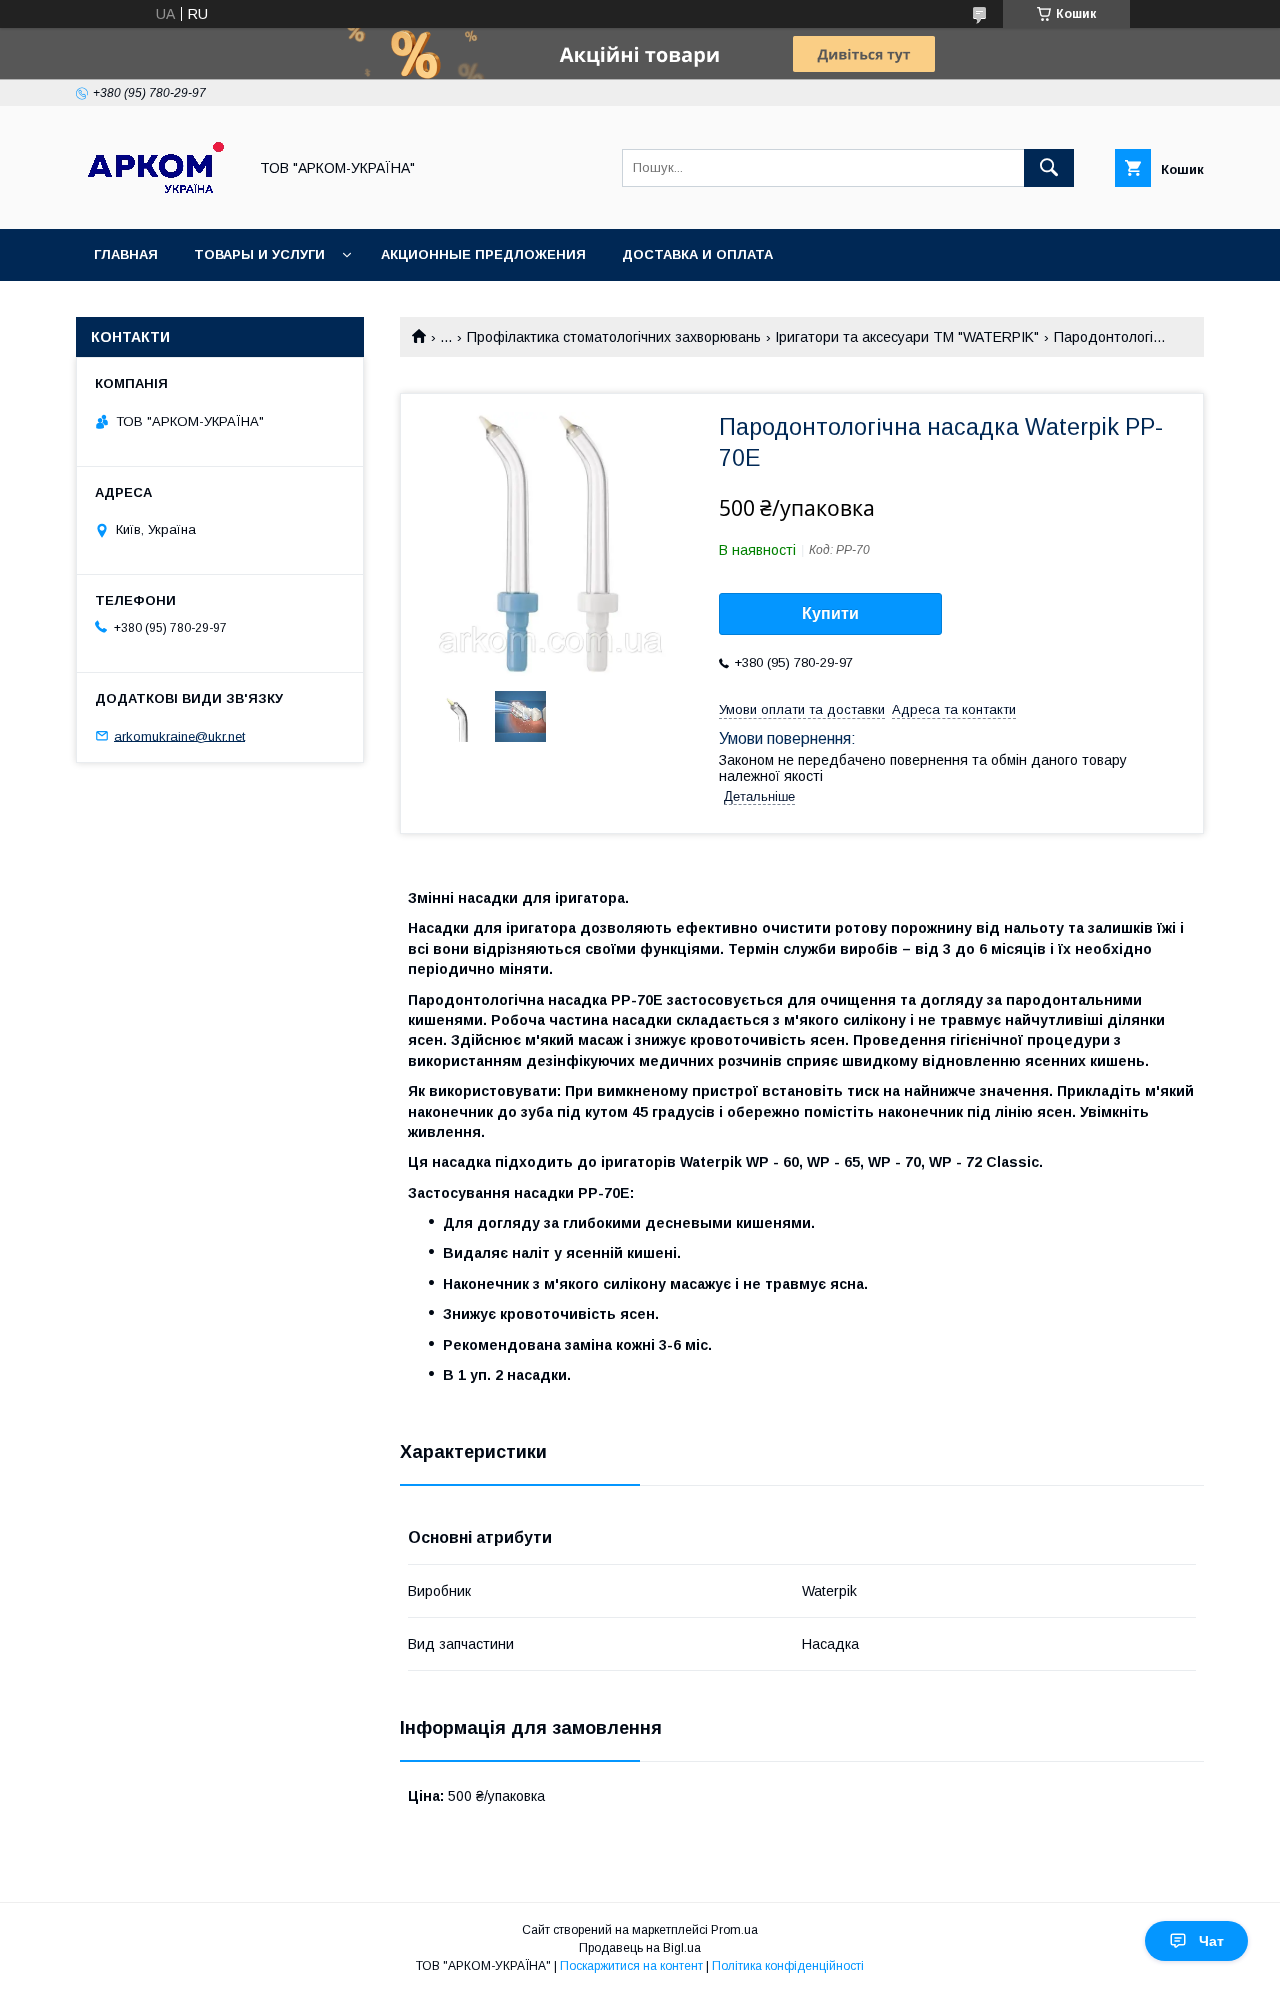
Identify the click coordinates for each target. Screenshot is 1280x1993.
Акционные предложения (483, 254)
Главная (126, 254)
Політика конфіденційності (788, 1966)
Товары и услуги (259, 254)
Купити (830, 613)
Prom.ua (734, 1930)
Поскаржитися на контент (631, 1966)
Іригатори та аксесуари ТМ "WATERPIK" (907, 337)
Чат (1211, 1941)
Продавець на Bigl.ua (640, 1948)
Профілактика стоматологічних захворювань (614, 337)
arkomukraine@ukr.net (179, 735)
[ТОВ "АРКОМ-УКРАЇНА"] (156, 203)
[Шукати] (1049, 168)
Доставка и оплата (697, 254)
